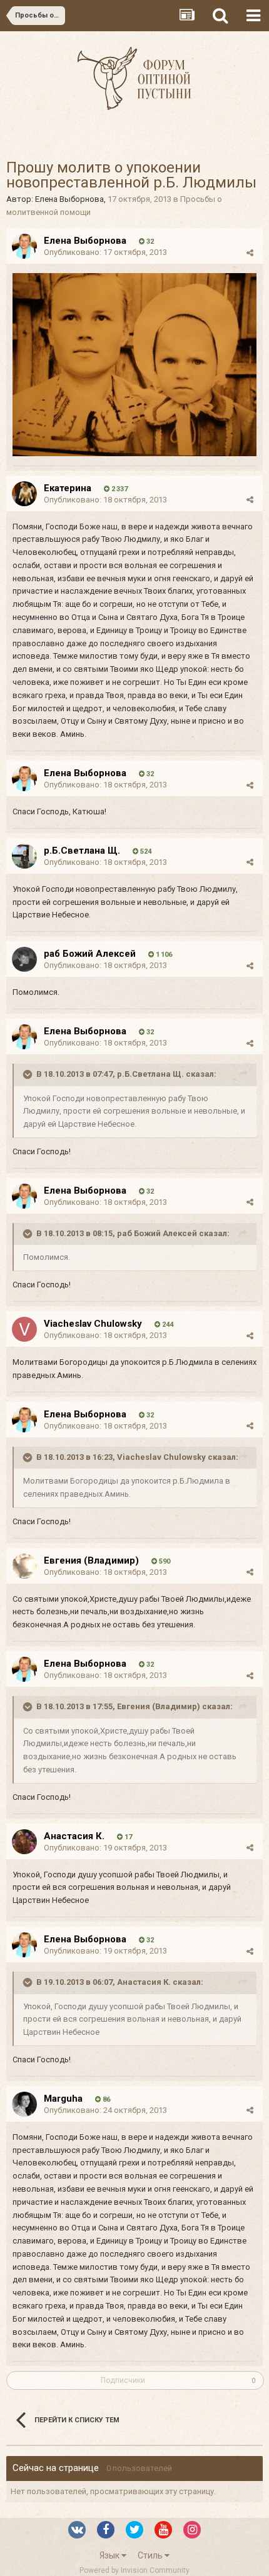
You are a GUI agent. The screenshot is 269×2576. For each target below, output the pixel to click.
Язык (110, 2555)
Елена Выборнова (69, 199)
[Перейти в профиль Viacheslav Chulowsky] (24, 1329)
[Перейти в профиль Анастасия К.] (24, 1842)
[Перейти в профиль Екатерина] (24, 494)
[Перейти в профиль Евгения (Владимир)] (24, 1566)
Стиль (151, 2555)
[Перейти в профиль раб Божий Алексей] (24, 959)
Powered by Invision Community (134, 2570)
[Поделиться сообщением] (250, 253)
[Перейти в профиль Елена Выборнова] (24, 246)
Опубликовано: (105, 252)
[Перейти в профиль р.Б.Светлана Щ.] (24, 856)
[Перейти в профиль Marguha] (24, 2104)
